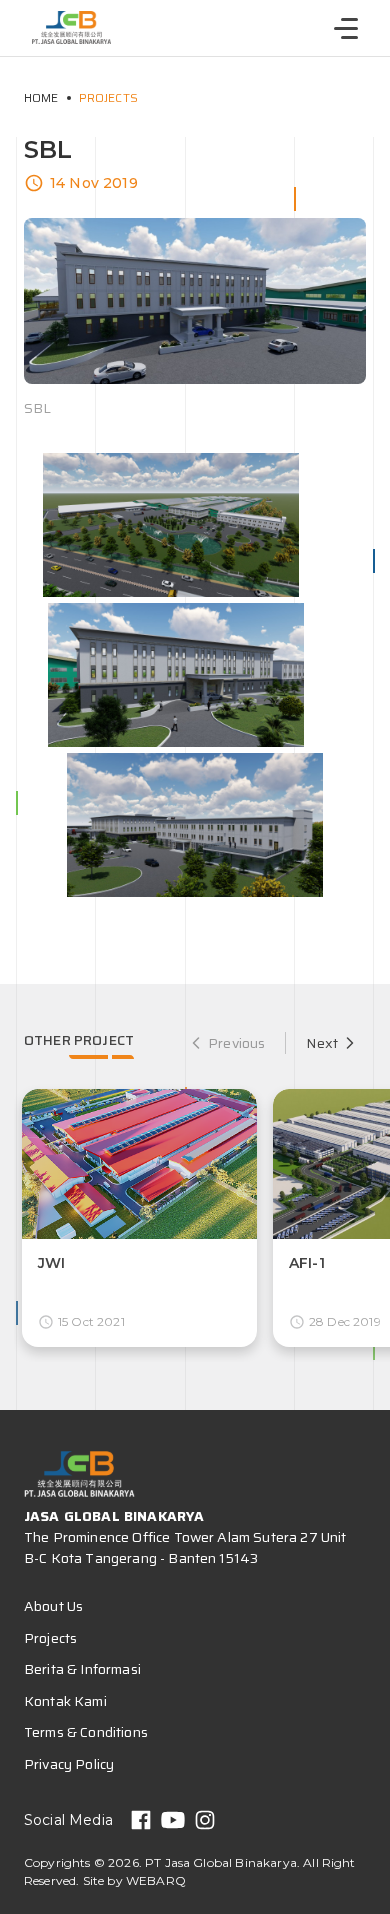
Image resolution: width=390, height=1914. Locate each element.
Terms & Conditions (86, 1732)
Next (322, 1043)
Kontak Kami (65, 1701)
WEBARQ (156, 1880)
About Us (53, 1606)
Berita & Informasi (82, 1669)
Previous (236, 1043)
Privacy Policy (69, 1764)
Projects (108, 97)
